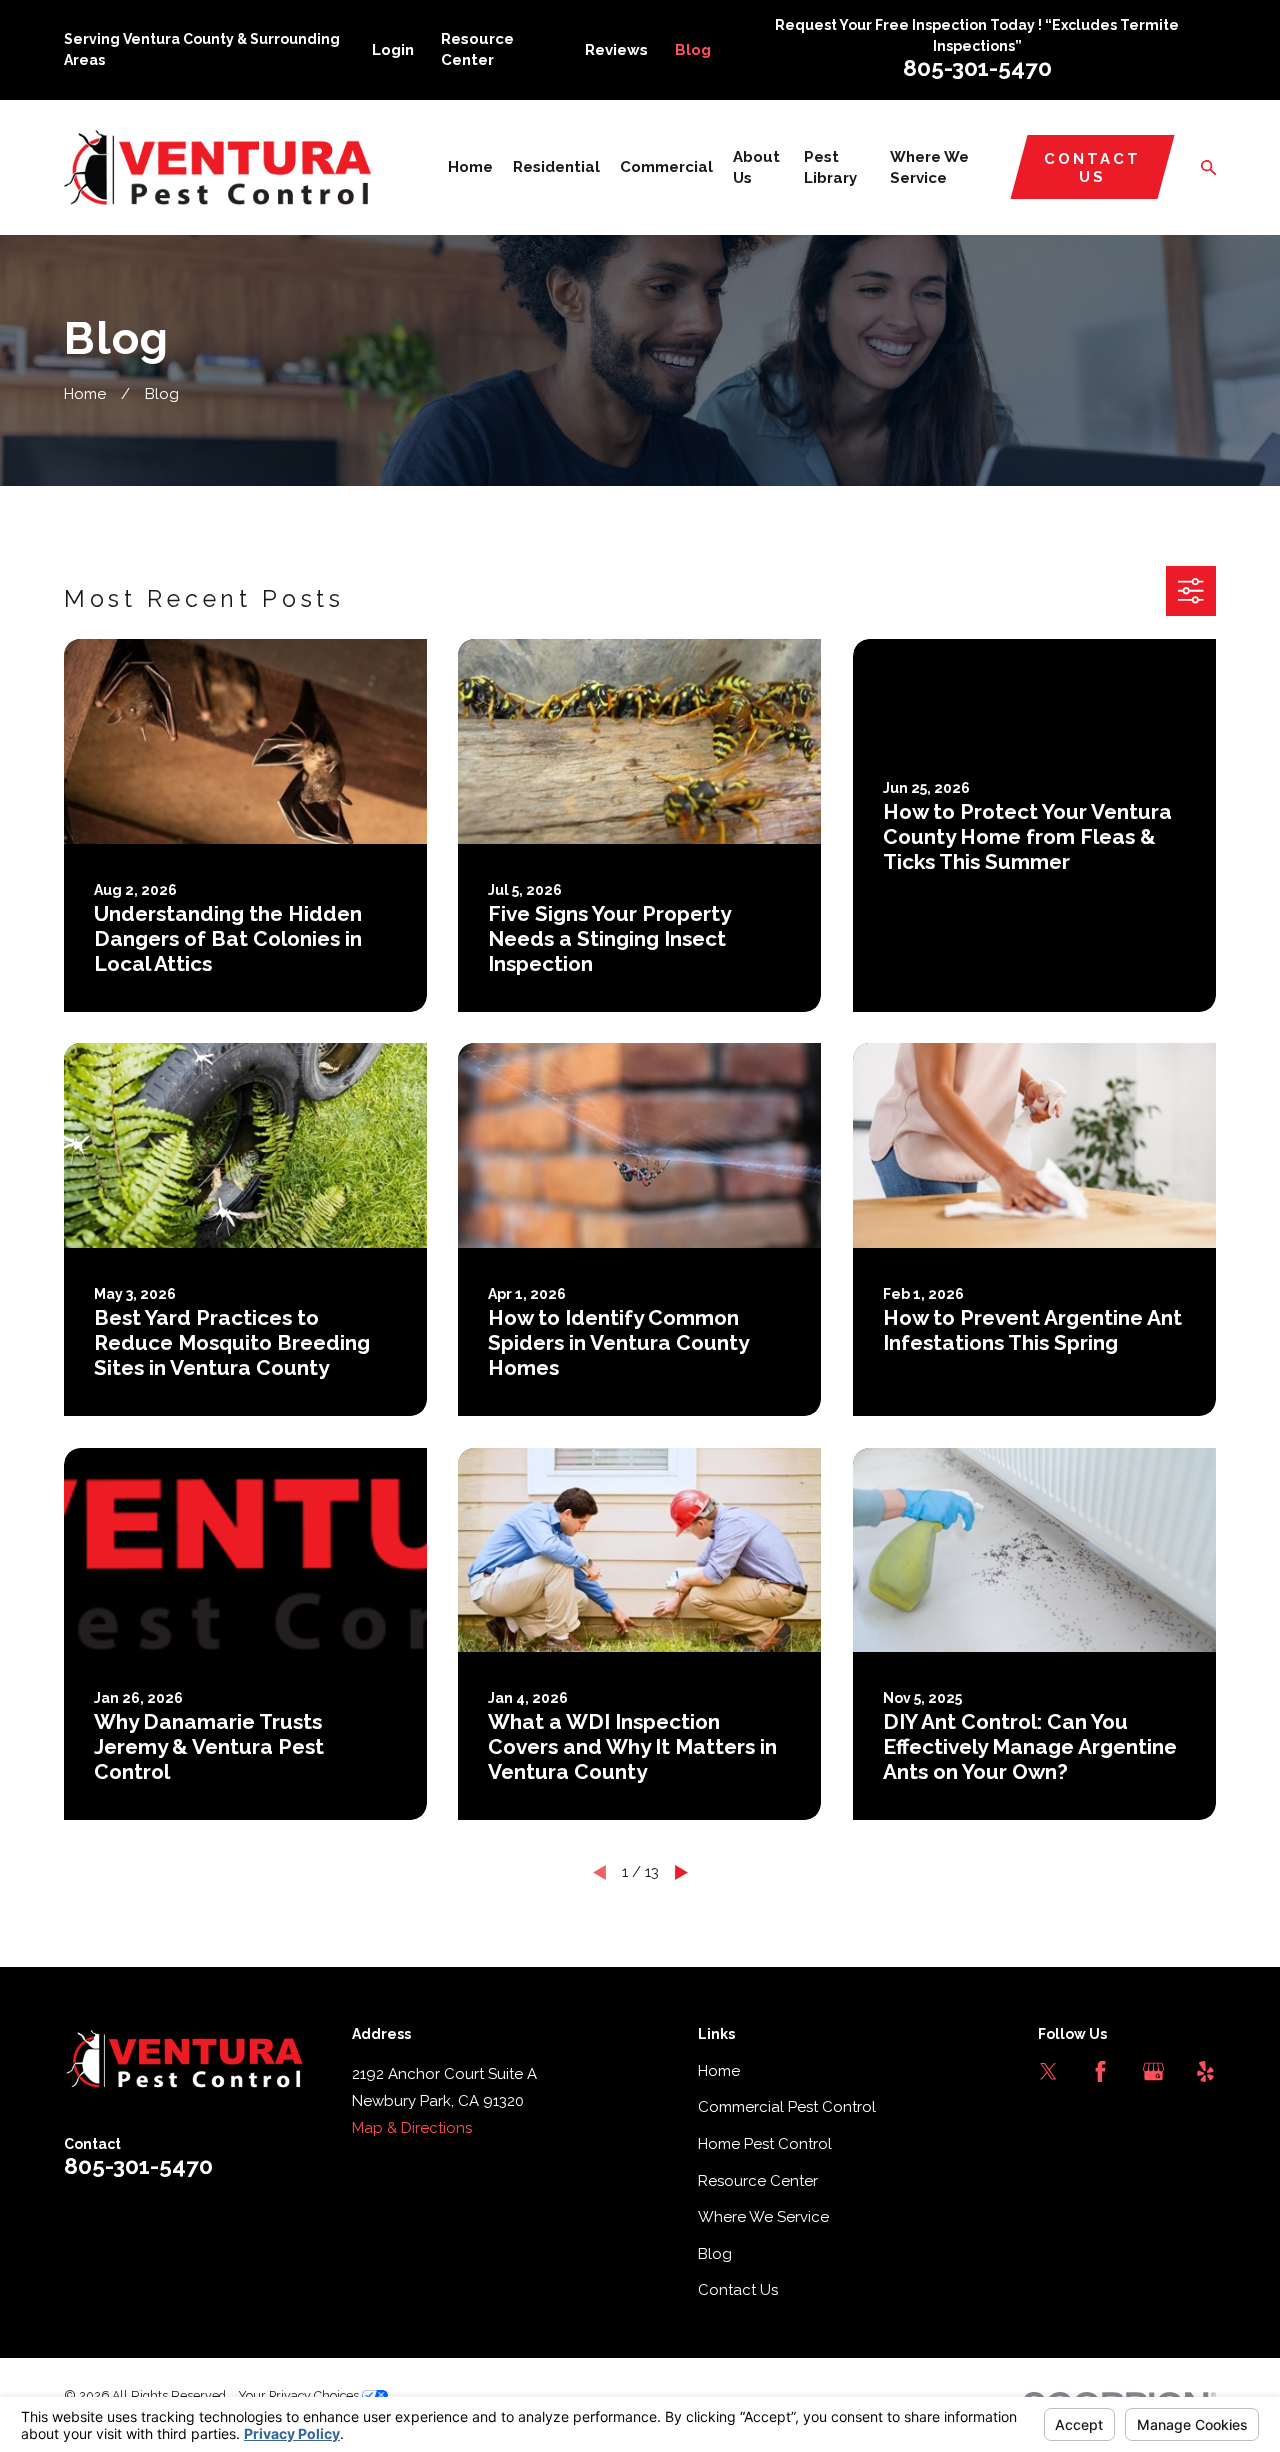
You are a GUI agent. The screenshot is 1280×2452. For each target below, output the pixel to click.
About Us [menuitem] (756, 167)
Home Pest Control (765, 2144)
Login (393, 50)
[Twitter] (1048, 2071)
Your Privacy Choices (300, 2395)
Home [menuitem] (470, 167)
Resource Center (758, 2181)
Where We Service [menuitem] (929, 167)
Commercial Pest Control (787, 2107)
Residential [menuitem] (556, 167)
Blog (693, 50)
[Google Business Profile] (1153, 2071)
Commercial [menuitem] (666, 167)
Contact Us (1092, 168)
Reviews (616, 50)
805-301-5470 (977, 68)
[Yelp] (1205, 2071)
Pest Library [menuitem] (830, 167)
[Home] (217, 167)
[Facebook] (1100, 2071)
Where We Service (763, 2217)
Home (719, 2071)
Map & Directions (412, 2128)
